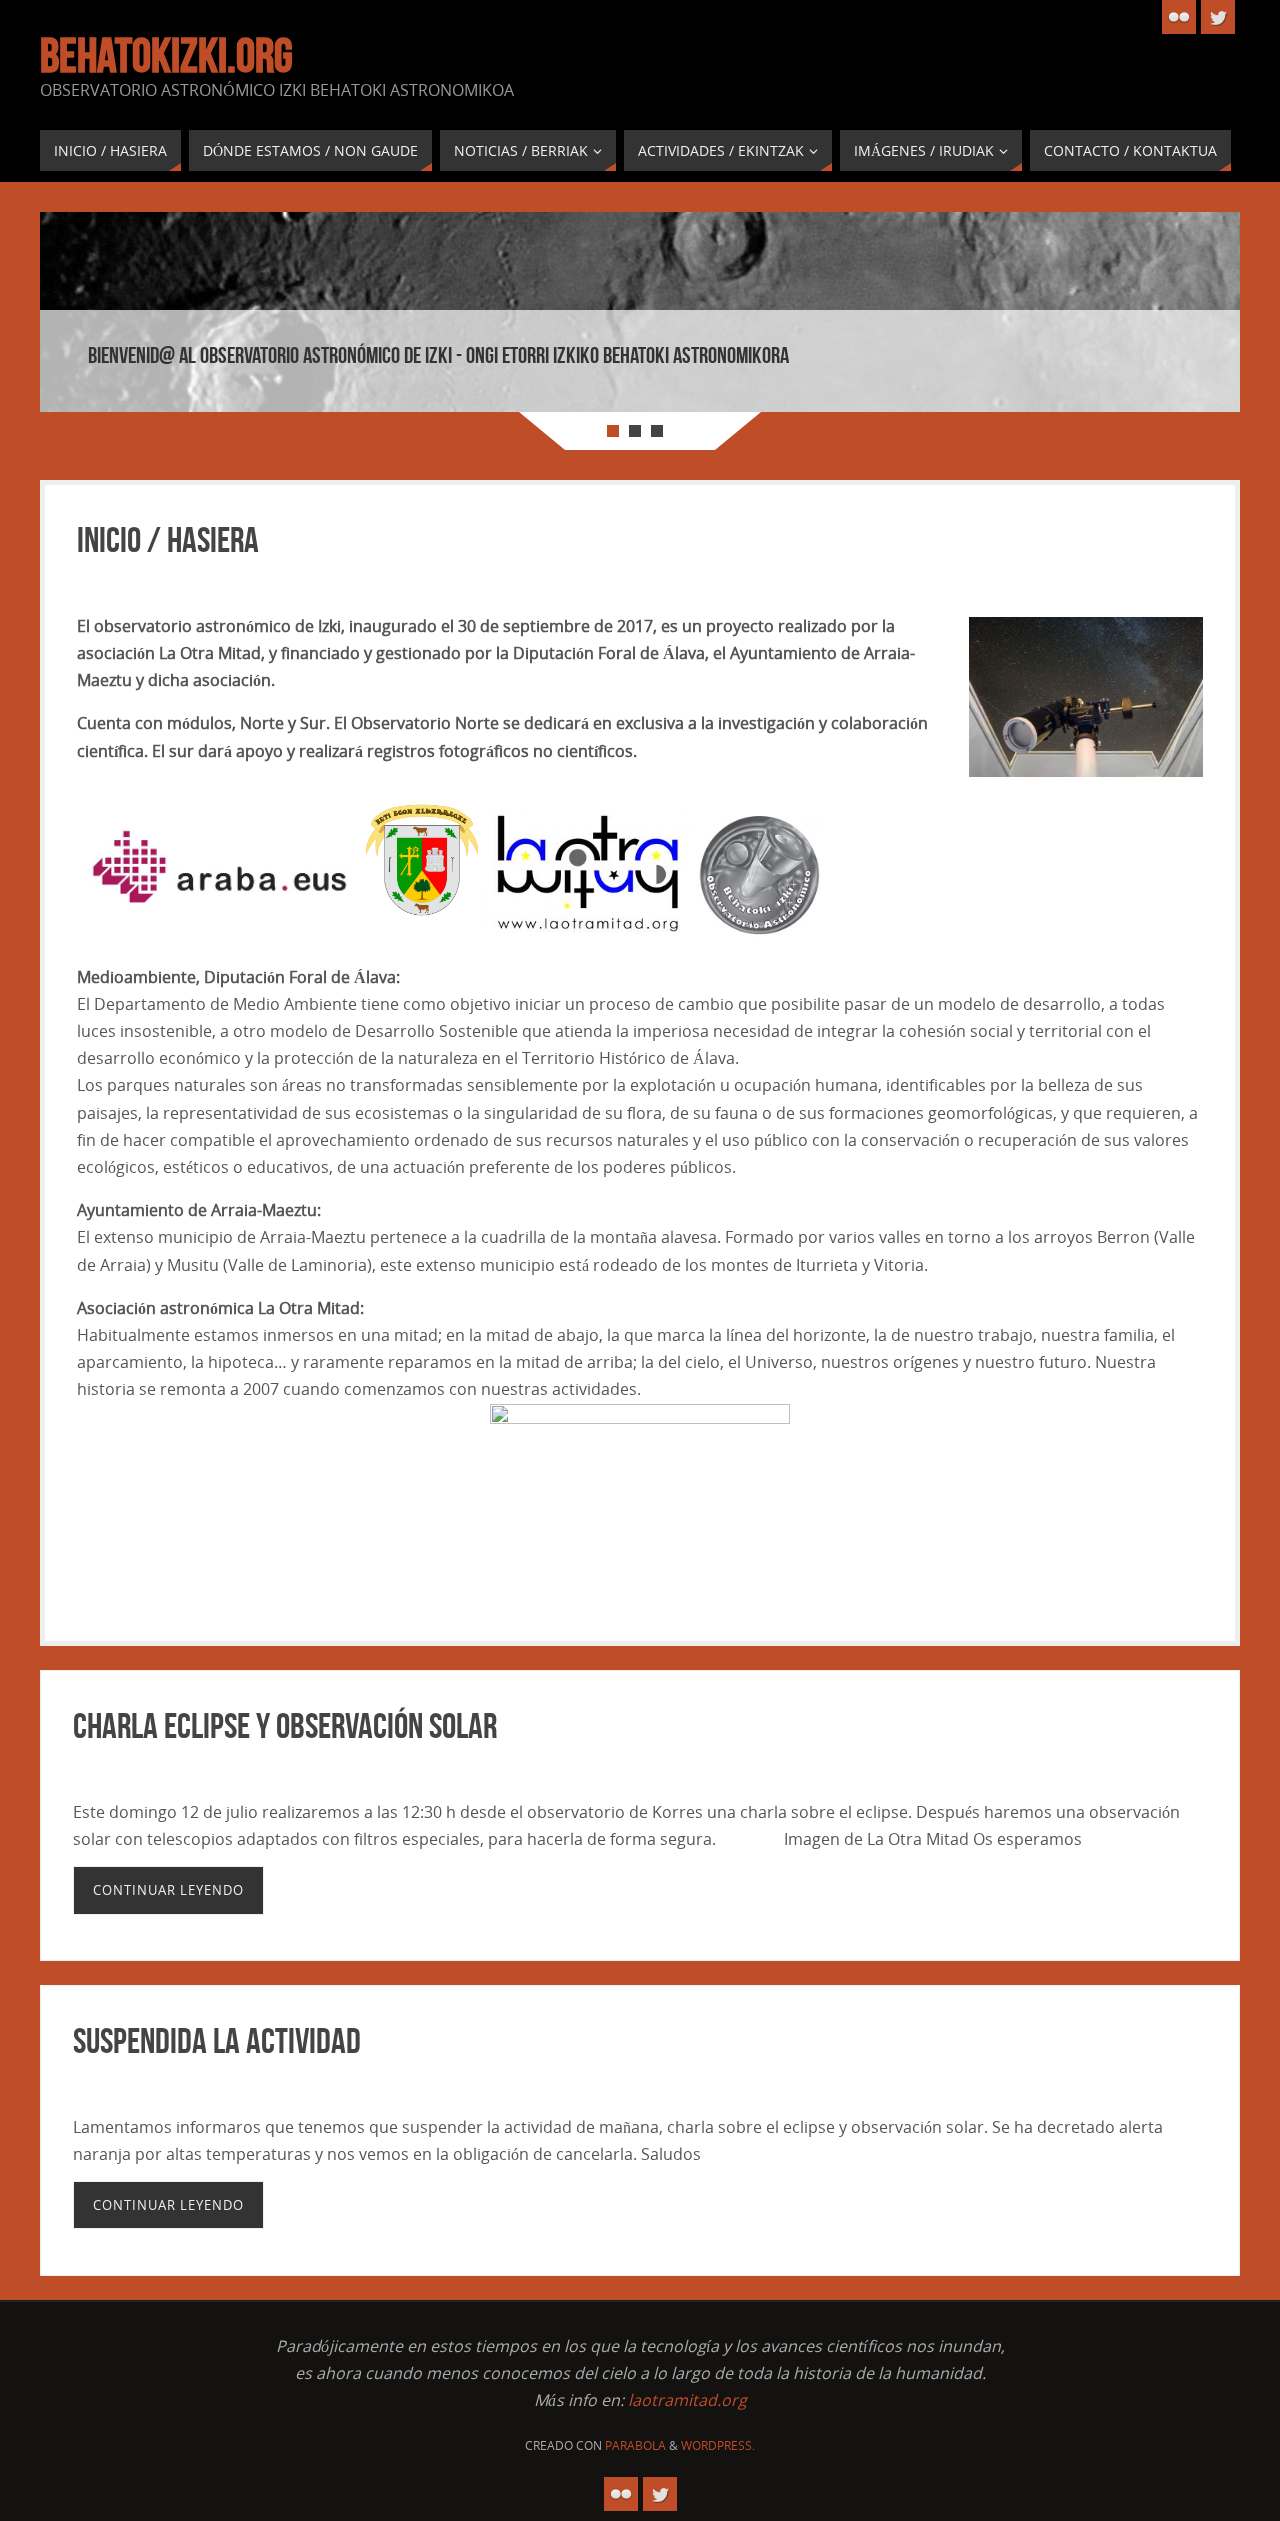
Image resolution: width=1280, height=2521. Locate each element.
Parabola (635, 2445)
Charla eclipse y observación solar (285, 1725)
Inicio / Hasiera (168, 539)
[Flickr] (1179, 17)
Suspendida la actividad (217, 2040)
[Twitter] (1218, 17)
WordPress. (718, 2445)
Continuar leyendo (168, 1890)
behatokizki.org (166, 56)
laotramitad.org (687, 2400)
